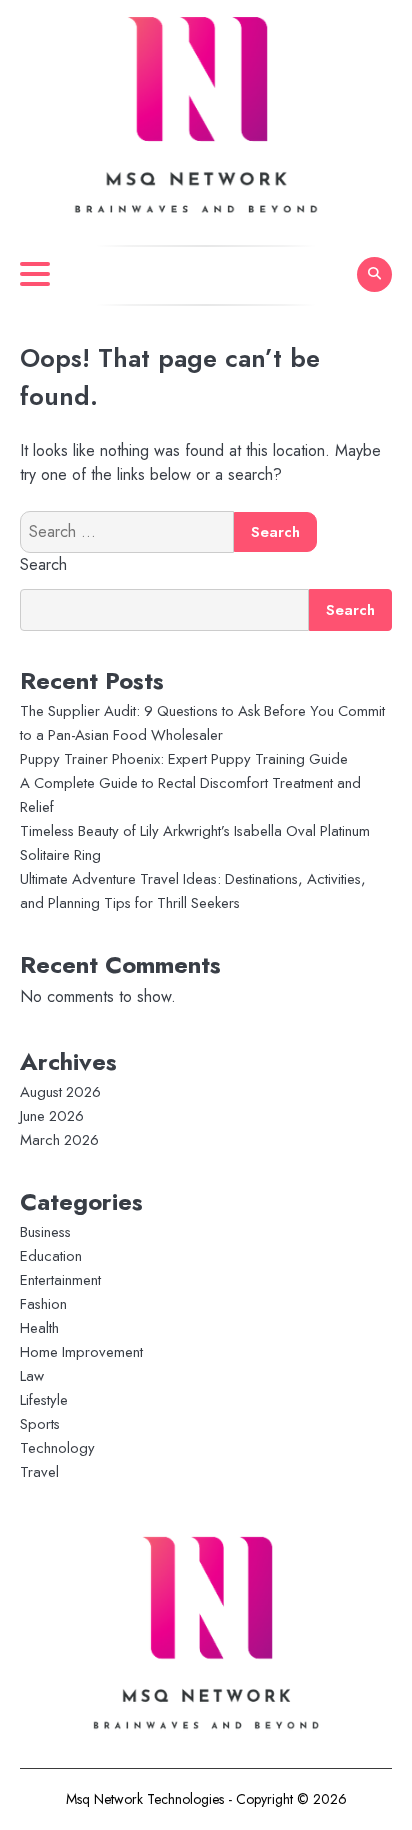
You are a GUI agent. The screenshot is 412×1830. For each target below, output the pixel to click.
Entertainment (60, 1280)
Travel (39, 1472)
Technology (57, 1448)
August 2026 (60, 1092)
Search (43, 564)
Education (51, 1256)
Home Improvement (81, 1352)
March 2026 (59, 1140)
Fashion (43, 1304)
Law (32, 1376)
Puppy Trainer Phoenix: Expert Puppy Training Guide (184, 759)
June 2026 (52, 1116)
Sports (40, 1424)
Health (39, 1328)
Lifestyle (44, 1400)
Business (45, 1232)
